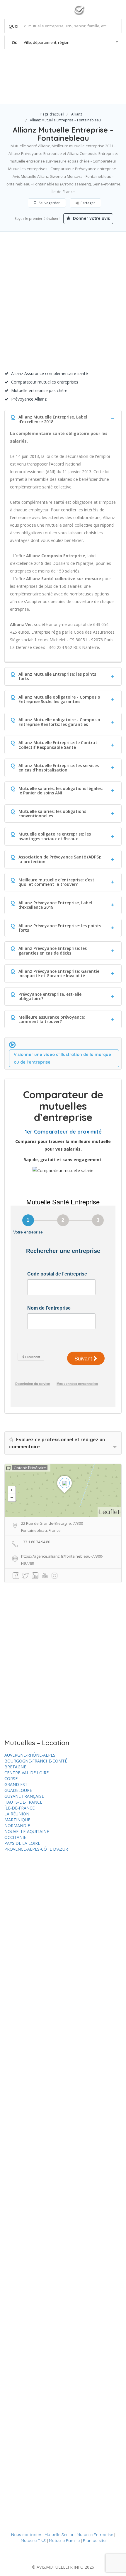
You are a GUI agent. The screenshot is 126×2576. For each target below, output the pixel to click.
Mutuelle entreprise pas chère (39, 390)
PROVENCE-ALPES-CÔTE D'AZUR (36, 1849)
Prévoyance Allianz (29, 399)
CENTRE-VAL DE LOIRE (27, 1773)
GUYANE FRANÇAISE (24, 1796)
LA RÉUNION (17, 1814)
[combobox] (63, 42)
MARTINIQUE (17, 1820)
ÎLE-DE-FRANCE (19, 1808)
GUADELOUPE (18, 1790)
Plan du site (94, 2540)
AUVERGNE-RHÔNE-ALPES (30, 1755)
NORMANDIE (17, 1826)
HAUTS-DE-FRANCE (23, 1802)
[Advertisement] (63, 304)
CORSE (11, 1779)
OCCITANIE (15, 1837)
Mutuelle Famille (64, 2540)
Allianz (77, 114)
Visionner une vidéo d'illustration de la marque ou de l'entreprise (62, 1058)
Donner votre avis (91, 218)
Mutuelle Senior (59, 2535)
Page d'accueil (52, 114)
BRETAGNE (15, 1767)
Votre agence (101, 92)
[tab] (63, 418)
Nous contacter (26, 2535)
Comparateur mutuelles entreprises (45, 382)
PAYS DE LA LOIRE (22, 1843)
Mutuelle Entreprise (95, 2535)
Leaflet (109, 1512)
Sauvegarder (49, 203)
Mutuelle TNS (33, 2540)
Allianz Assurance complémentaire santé (50, 373)
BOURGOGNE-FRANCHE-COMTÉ (36, 1761)
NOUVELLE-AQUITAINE (27, 1831)
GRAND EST (16, 1784)
